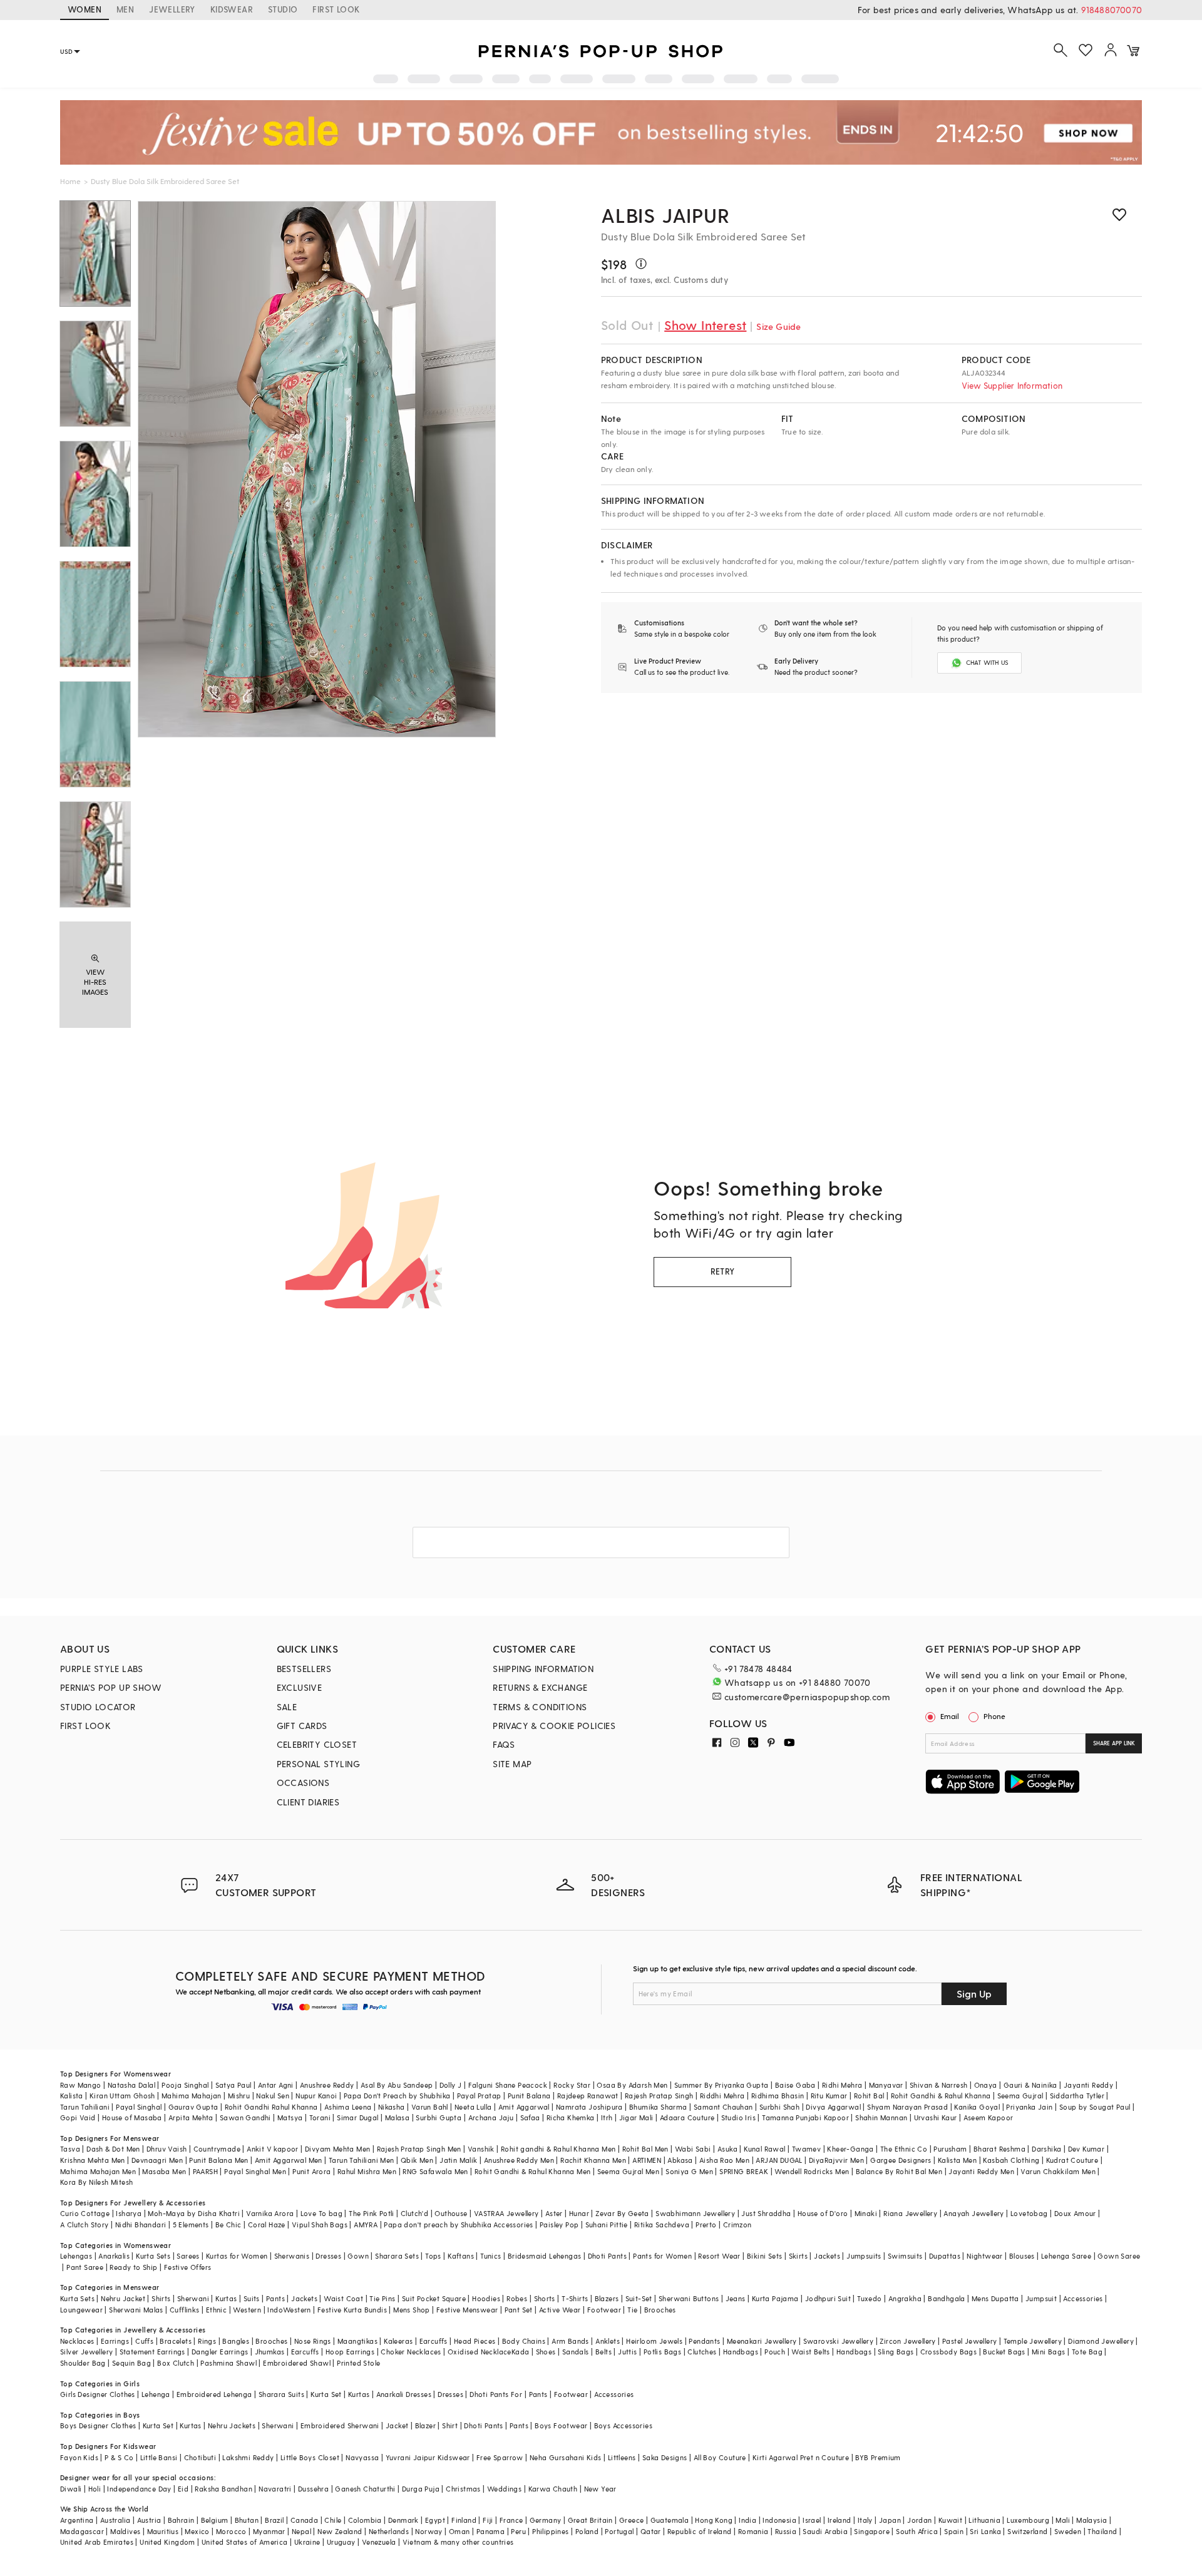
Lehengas (76, 2256)
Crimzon (737, 2224)
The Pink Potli (372, 2213)
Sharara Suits (281, 2394)
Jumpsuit (1041, 2298)
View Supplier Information (1012, 385)
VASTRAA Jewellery (506, 2213)
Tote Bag (1087, 2352)
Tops (433, 2256)
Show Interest (705, 325)
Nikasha (392, 2107)
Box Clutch (176, 2363)
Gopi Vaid (78, 2117)
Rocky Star (572, 2085)
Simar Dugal (357, 2117)
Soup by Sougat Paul (1095, 2107)
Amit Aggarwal (524, 2107)
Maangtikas (357, 2341)
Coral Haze (267, 2224)
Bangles (236, 2341)
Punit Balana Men (218, 2160)
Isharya (129, 2213)
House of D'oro (823, 2213)
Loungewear (81, 2310)
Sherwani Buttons (689, 2298)
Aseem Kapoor (989, 2117)
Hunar (579, 2213)
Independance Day (139, 2489)
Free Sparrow (500, 2457)
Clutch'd (414, 2213)
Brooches (660, 2310)
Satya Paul (234, 2085)
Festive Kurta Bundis (352, 2310)
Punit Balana (529, 2096)
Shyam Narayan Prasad (907, 2107)
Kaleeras (398, 2341)
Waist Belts (810, 2352)
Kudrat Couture (1072, 2160)
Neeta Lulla (473, 2107)
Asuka (727, 2149)
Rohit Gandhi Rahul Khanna (271, 2107)
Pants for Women (662, 2256)
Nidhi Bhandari (141, 2224)
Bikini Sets (764, 2256)
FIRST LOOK (336, 9)
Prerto (706, 2224)
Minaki (866, 2213)
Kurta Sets (153, 2256)
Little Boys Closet (310, 2457)
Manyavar (886, 2085)
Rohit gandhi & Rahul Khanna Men (558, 2149)
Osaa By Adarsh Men (632, 2085)
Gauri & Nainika (1030, 2085)
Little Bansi (159, 2457)
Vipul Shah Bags (320, 2224)
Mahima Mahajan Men (98, 2171)
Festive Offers (188, 2267)
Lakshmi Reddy (248, 2457)
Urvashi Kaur (936, 2117)
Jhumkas (270, 2352)
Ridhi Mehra (842, 2085)
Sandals (576, 2352)
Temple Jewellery (1033, 2341)
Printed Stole (358, 2363)
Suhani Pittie (607, 2224)
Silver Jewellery (86, 2352)
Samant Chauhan (723, 2107)
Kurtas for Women (237, 2256)
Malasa (397, 2117)
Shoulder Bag (83, 2363)
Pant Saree (85, 2267)
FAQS (504, 1744)
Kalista (72, 2096)
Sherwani (193, 2298)
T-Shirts (575, 2298)
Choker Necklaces (411, 2352)
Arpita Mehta (191, 2117)
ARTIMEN (647, 2160)
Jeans (736, 2298)
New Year (600, 2489)
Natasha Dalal (131, 2085)
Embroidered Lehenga (214, 2394)
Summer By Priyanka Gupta (722, 2085)
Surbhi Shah (779, 2107)
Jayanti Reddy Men (981, 2171)
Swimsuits (905, 2256)
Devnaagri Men (157, 2160)
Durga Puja (421, 2489)
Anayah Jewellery (973, 2213)
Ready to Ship (133, 2267)
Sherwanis (292, 2256)
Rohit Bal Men (645, 2149)
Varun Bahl (430, 2107)
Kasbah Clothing (1011, 2160)
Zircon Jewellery (907, 2341)
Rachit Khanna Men (593, 2160)
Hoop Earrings (350, 2352)
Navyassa (362, 2457)
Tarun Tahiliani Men (362, 2160)
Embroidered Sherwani (340, 2425)
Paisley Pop (559, 2224)
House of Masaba (132, 2117)
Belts (604, 2352)
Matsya (290, 2117)
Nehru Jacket (123, 2298)
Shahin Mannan (881, 2117)
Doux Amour (1075, 2213)
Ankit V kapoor (273, 2149)
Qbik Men (417, 2160)
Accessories (1083, 2298)
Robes (517, 2298)
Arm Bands (570, 2341)
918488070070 (1112, 10)
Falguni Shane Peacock (508, 2085)
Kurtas (226, 2298)
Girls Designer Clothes (98, 2394)
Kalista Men (957, 2160)
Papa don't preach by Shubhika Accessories (458, 2224)
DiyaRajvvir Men (836, 2160)
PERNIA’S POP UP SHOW (111, 1687)
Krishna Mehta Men (93, 2160)
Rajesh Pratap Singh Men (419, 2149)
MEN (125, 9)
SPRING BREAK (744, 2171)
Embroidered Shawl (297, 2363)
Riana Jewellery (910, 2213)
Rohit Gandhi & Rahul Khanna (941, 2096)
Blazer (425, 2425)
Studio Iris (738, 2117)
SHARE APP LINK (1114, 1743)
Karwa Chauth (553, 2489)
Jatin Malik (458, 2160)
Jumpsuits (864, 2256)
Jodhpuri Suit (828, 2298)
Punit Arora (311, 2171)
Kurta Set (326, 2394)
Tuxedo (869, 2298)
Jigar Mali (636, 2117)
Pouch (775, 2352)
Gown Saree (1119, 2256)
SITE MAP (512, 1764)
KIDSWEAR (232, 9)
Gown (358, 2256)
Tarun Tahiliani (85, 2107)
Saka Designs (665, 2457)
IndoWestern (289, 2310)
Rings (207, 2341)
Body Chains (524, 2341)
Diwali (71, 2489)
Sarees (188, 2256)
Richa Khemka (571, 2117)
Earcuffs (434, 2341)
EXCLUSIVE (300, 1687)
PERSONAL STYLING (318, 1764)
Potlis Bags (662, 2352)
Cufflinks (185, 2310)
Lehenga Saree (1066, 2256)
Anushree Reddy (327, 2085)
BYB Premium (878, 2457)
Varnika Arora (270, 2213)
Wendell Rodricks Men (812, 2171)
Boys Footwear (561, 2425)
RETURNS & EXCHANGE (540, 1687)
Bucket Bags (1004, 2352)
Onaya (986, 2085)
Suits (252, 2298)
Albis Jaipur (665, 215)
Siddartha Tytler (1077, 2096)
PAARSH (205, 2171)
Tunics (491, 2256)
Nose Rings (313, 2341)
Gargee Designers (901, 2160)
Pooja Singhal (185, 2085)
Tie (632, 2310)
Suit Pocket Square (434, 2298)
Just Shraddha (766, 2213)
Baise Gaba (795, 2085)
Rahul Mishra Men (367, 2171)
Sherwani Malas (136, 2310)
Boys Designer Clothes (98, 2425)
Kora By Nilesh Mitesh (96, 2182)
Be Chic (229, 2224)
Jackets (827, 2256)
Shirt (450, 2425)
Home (70, 181)
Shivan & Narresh (938, 2085)
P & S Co (119, 2457)
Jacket (397, 2425)
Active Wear (560, 2310)
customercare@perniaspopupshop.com (807, 1697)
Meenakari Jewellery (762, 2341)
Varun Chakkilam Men (1058, 2171)
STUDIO (283, 9)
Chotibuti (200, 2457)
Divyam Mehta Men (337, 2149)
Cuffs (144, 2341)
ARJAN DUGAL (779, 2160)
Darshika (1046, 2149)
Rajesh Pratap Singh (659, 2096)
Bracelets (176, 2341)
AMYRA (366, 2224)
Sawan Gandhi (245, 2117)
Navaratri (275, 2489)
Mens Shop (412, 2310)
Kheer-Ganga (850, 2149)
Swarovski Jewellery (839, 2341)
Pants (275, 2298)
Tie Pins (382, 2298)
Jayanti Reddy (1088, 2085)
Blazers (607, 2298)
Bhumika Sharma (658, 2107)
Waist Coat (343, 2298)
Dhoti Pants (607, 2256)
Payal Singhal (139, 2107)
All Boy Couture (720, 2457)
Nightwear (985, 2256)
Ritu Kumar (829, 2096)
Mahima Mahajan (192, 2096)
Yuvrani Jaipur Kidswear (428, 2457)
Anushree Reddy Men (519, 2160)
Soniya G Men (689, 2171)
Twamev (806, 2149)
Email (950, 1716)
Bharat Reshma (999, 2149)
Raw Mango (81, 2085)
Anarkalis (114, 2256)
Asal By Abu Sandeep (397, 2085)
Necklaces (77, 2341)
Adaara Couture (687, 2117)
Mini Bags (1049, 2352)
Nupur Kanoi (316, 2096)
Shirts (161, 2298)
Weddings (504, 2489)
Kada (521, 2352)
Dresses (328, 2256)
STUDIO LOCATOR (98, 1707)
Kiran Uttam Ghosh (122, 2096)
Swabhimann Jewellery (695, 2213)
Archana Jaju (491, 2117)
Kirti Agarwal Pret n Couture (801, 2457)
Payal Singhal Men (255, 2171)
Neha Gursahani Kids (566, 2457)
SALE (287, 1707)
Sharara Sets (397, 2256)
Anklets (608, 2341)
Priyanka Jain (1029, 2107)
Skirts (798, 2256)
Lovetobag (1029, 2213)
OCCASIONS (303, 1783)
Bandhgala (947, 2298)
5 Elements (191, 2224)
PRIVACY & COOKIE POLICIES (554, 1726)
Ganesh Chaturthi (365, 2489)
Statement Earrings (152, 2352)
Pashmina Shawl (229, 2363)
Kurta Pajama (775, 2298)
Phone (994, 1716)
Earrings (115, 2341)
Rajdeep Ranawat (588, 2096)
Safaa (530, 2117)
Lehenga (156, 2394)
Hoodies (486, 2298)
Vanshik (481, 2149)
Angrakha (905, 2298)
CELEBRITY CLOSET (317, 1744)
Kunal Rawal (764, 2149)
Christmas (463, 2489)
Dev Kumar (1086, 2149)
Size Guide (778, 326)
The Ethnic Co (904, 2149)
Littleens (622, 2457)
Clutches (702, 2352)
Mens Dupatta (995, 2298)
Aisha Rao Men (724, 2160)
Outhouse (451, 2213)
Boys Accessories (623, 2425)
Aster (554, 2213)
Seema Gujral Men (628, 2171)
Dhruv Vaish (167, 2149)
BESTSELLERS (304, 1669)
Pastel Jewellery (969, 2341)
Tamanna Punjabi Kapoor (805, 2117)
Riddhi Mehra (722, 2096)
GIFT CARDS (302, 1726)
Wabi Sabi (693, 2149)
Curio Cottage (85, 2213)
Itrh (607, 2117)
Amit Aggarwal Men (289, 2160)
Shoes (546, 2352)
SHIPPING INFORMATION (543, 1669)
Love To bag (321, 2213)
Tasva (70, 2149)
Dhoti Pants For (496, 2394)
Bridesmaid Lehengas (545, 2256)
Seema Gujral (1020, 2096)
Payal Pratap (479, 2096)
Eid (183, 2489)
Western (247, 2310)
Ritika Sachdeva (662, 2224)
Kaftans (461, 2256)
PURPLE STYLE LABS (102, 1669)
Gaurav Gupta (193, 2107)
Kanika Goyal (977, 2107)
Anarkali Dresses (404, 2394)
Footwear (604, 2310)
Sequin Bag (131, 2363)
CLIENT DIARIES (308, 1802)
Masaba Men (164, 2171)
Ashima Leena (348, 2107)
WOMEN (85, 9)
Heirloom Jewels (654, 2341)
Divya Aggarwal (833, 2107)
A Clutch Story (85, 2224)
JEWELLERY (172, 9)
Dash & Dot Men (113, 2149)
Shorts (545, 2298)
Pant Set (519, 2310)
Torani (320, 2117)
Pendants (704, 2341)
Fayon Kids (79, 2457)
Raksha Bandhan (223, 2489)
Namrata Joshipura (589, 2107)
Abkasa (680, 2160)
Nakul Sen (273, 2096)
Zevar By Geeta (622, 2213)
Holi (95, 2489)
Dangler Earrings (220, 2352)
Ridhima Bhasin (778, 2096)
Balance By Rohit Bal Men (899, 2171)
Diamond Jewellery (1101, 2341)
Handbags (741, 2352)
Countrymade (217, 2149)
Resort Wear (719, 2256)
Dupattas (945, 2256)
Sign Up (974, 1994)
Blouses (1022, 2256)
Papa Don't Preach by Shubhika (397, 2096)
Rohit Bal (869, 2096)
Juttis (627, 2352)
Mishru (239, 2096)
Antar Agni (276, 2085)
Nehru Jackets (232, 2425)
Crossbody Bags (949, 2352)
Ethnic (216, 2310)
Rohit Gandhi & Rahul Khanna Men (532, 2171)
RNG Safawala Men (435, 2171)
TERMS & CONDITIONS (540, 1707)
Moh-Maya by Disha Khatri (194, 2213)
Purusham (950, 2149)
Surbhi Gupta (439, 2117)
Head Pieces (475, 2341)
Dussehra (313, 2489)
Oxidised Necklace (480, 2352)
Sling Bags (896, 2352)
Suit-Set (639, 2298)
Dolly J (451, 2085)
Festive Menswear (467, 2310)
